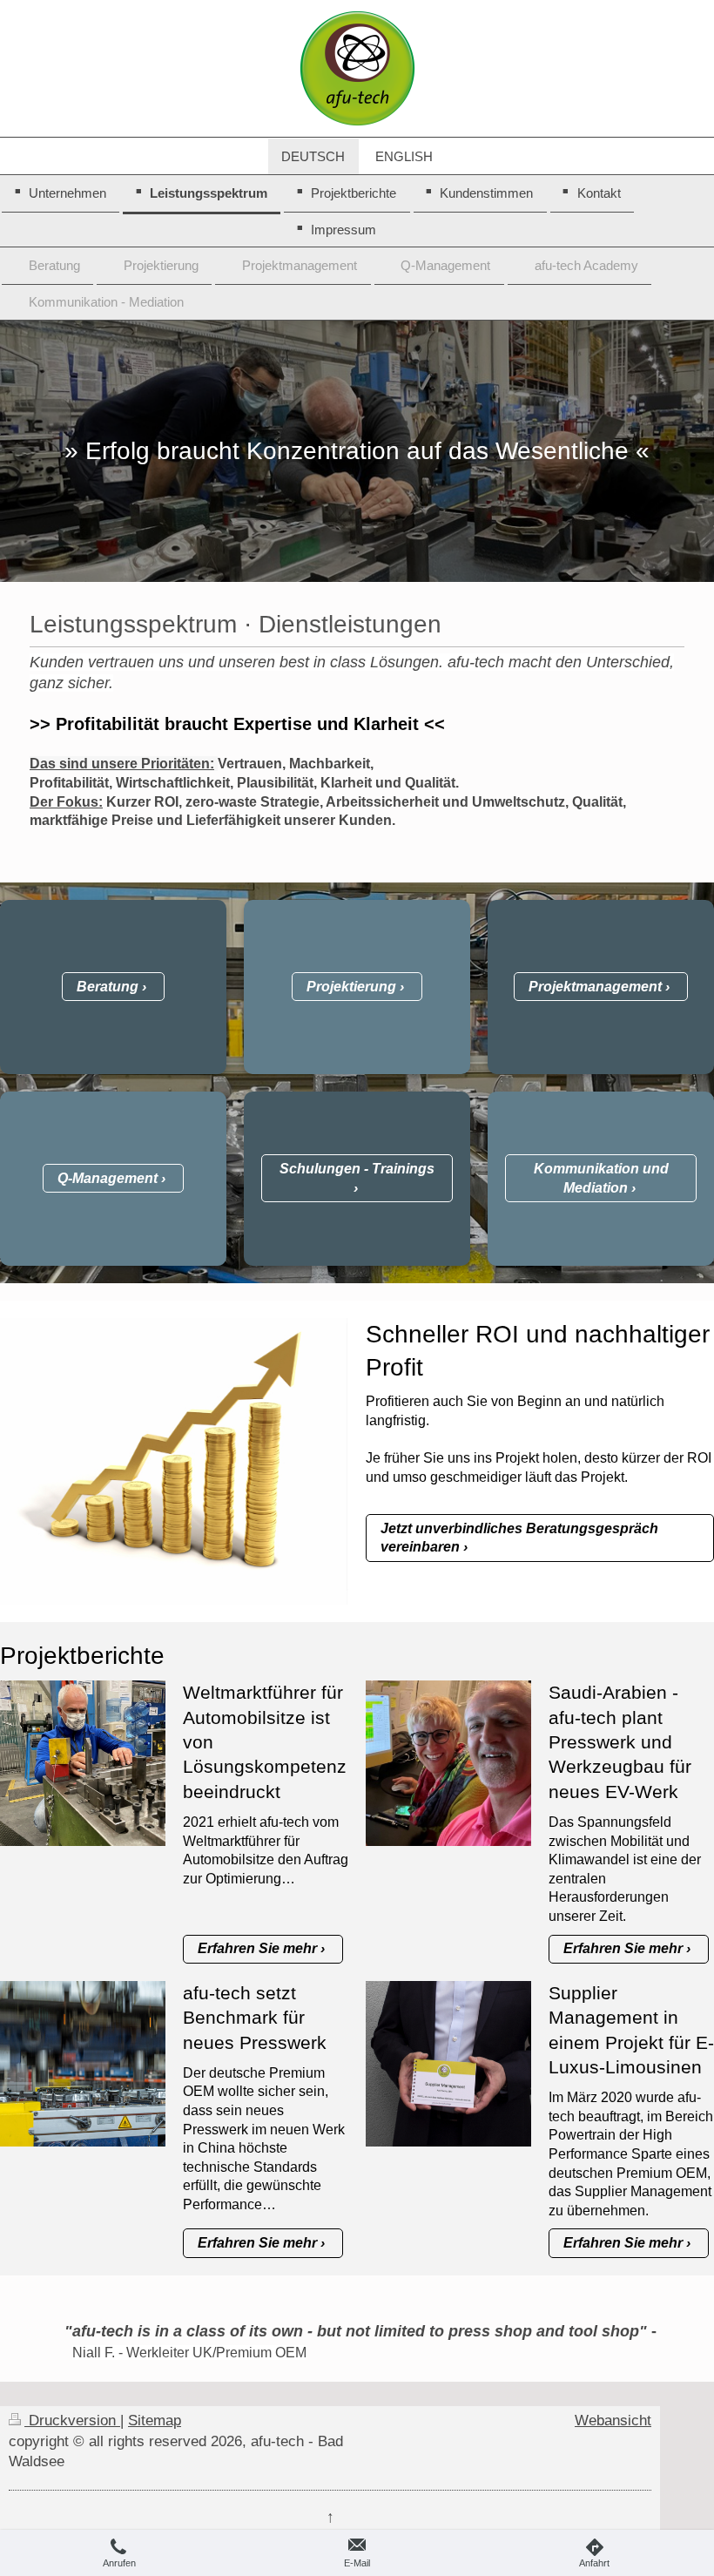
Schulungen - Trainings (357, 1169)
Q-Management (108, 1178)
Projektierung (351, 987)
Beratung (108, 987)
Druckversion (72, 2420)
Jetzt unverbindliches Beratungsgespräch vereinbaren (519, 1538)
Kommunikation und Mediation (601, 1178)
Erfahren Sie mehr (257, 1948)
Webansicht (613, 2420)
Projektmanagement (595, 987)
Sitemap (155, 2420)
